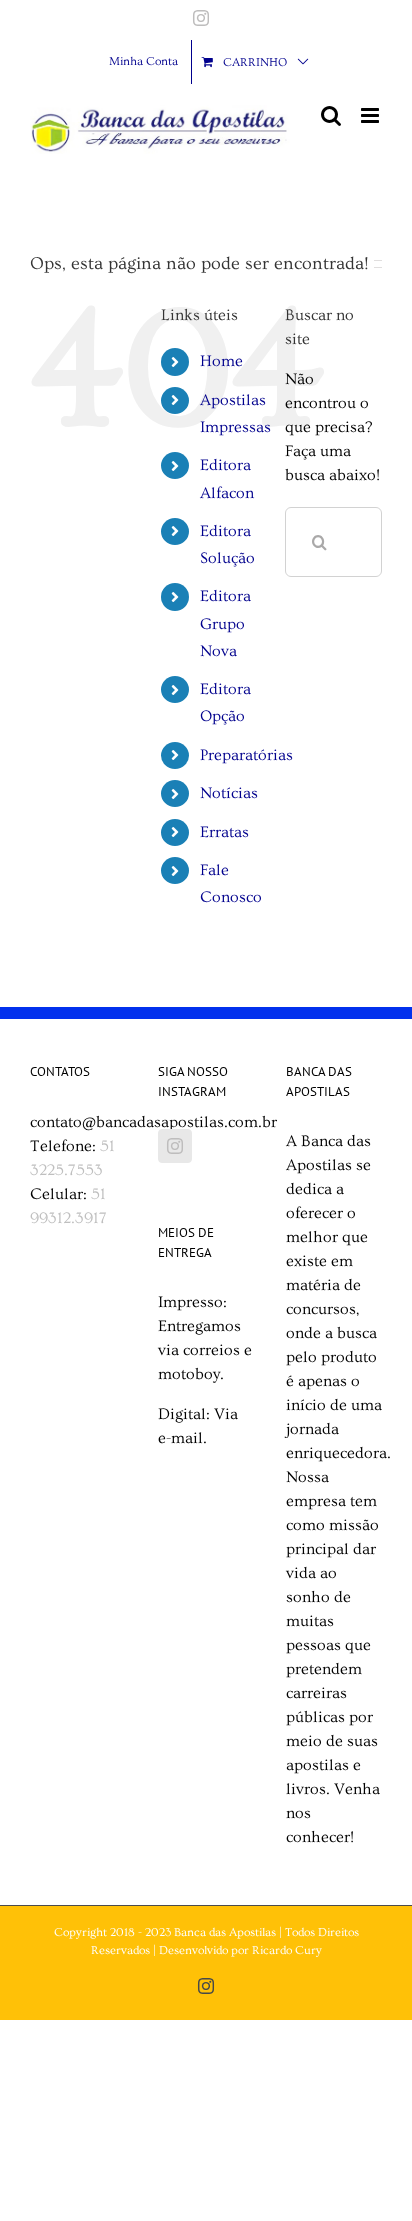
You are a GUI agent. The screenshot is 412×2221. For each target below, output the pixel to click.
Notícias (229, 793)
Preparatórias (246, 755)
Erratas (224, 832)
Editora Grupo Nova (225, 623)
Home (221, 361)
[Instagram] (175, 1146)
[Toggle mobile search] (331, 115)
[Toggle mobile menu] (371, 115)
